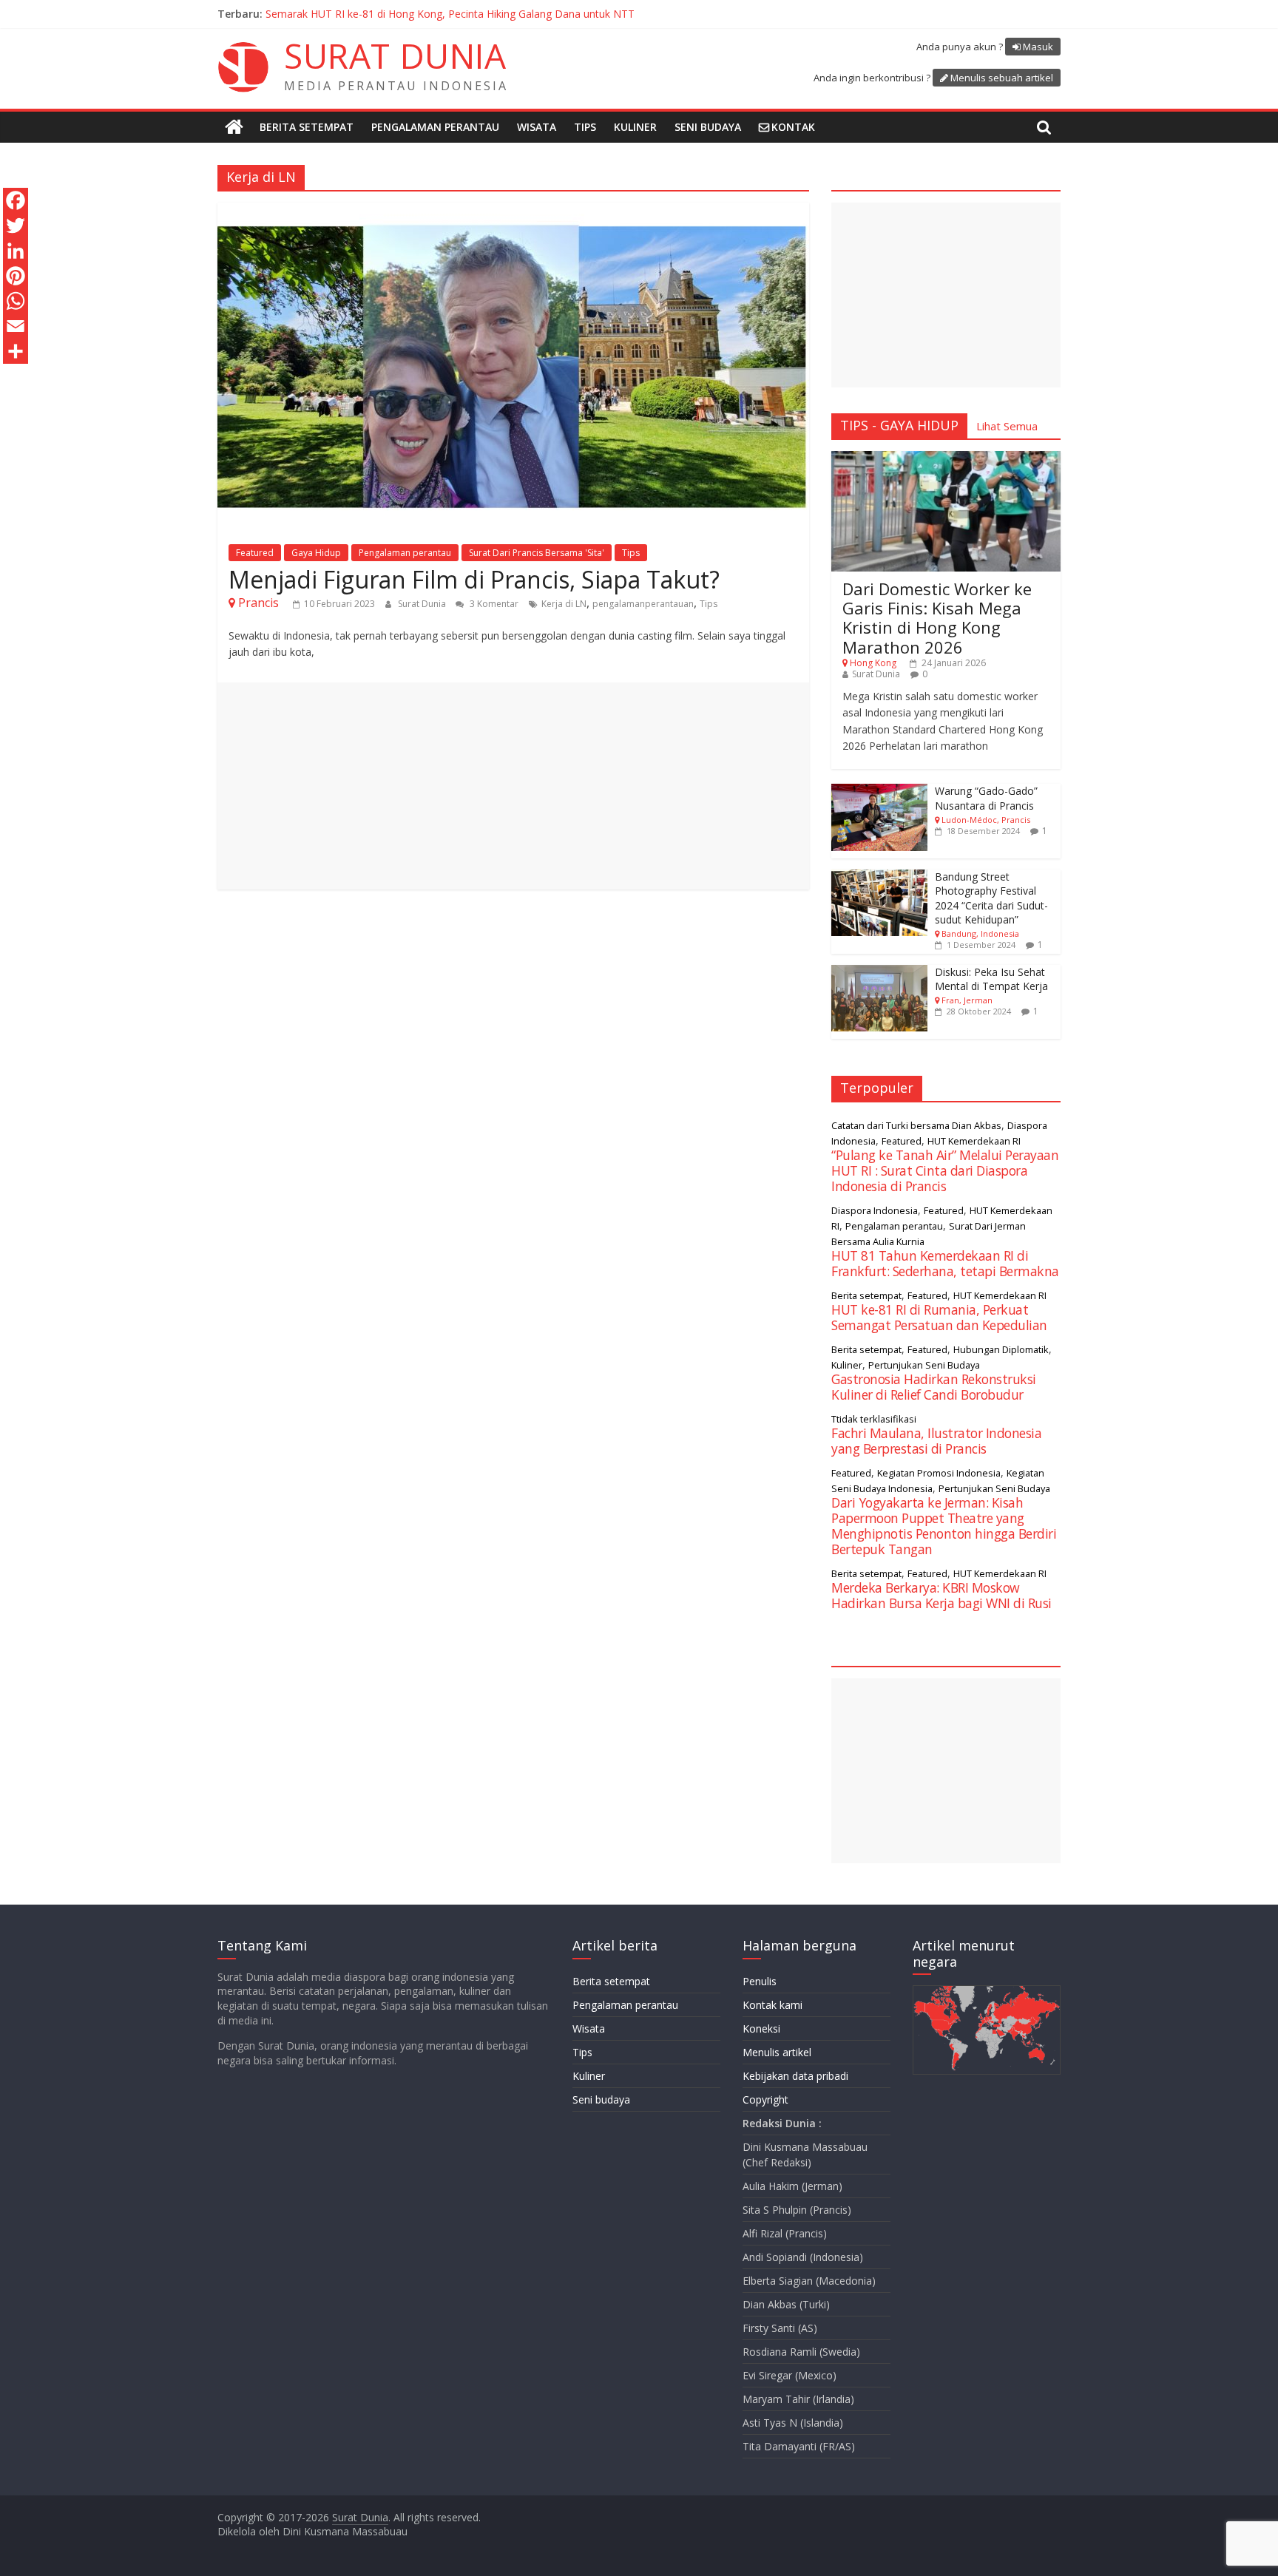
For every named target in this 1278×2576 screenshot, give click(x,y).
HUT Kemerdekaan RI (974, 1141)
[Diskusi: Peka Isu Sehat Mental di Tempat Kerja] (879, 973)
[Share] (16, 351)
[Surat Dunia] (234, 127)
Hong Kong (873, 663)
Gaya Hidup (316, 553)
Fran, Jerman (967, 1000)
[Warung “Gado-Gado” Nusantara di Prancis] (879, 792)
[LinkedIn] (16, 251)
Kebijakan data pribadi (795, 2076)
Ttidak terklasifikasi (874, 1419)
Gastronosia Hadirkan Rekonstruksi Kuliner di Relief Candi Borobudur (934, 1387)
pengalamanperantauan (643, 604)
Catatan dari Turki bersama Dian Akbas (916, 1125)
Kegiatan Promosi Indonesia (939, 1473)
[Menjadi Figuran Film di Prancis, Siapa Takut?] (513, 211)
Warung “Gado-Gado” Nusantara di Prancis (986, 798)
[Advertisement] (513, 786)
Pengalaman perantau (435, 127)
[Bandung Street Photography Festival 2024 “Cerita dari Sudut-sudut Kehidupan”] (879, 877)
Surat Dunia (423, 604)
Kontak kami (772, 2005)
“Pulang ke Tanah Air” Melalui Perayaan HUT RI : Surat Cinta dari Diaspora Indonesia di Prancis (945, 1170)
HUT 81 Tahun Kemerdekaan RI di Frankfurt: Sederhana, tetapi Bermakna (945, 1263)
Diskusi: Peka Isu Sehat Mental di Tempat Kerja (991, 979)
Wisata (537, 127)
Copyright (765, 2099)
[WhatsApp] (16, 301)
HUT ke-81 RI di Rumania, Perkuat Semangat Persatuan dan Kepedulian (939, 1317)
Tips (585, 127)
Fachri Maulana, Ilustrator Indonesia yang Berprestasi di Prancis (936, 1441)
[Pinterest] (16, 276)
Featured (255, 553)
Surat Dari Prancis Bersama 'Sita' (537, 553)
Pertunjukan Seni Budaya (924, 1365)
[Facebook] (16, 200)
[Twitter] (16, 226)
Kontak (793, 127)
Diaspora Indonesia (875, 1210)
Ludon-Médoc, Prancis (986, 820)
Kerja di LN (564, 604)
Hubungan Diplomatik (1001, 1349)
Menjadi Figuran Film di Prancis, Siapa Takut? (474, 579)
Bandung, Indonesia (980, 933)
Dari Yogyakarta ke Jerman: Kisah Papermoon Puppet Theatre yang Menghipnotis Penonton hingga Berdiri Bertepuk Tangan (944, 1526)
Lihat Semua (1007, 426)
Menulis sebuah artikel (1002, 78)
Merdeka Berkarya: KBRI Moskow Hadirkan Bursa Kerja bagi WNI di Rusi (439, 14)
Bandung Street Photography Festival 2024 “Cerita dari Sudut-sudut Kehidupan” (991, 898)
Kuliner (635, 127)
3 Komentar (493, 604)
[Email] (16, 326)
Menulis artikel (777, 2052)
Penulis (760, 1981)
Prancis (258, 603)
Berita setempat (307, 127)
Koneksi (761, 2028)
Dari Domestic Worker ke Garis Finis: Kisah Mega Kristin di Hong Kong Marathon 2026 (937, 618)
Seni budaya (708, 127)
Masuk (1038, 47)
